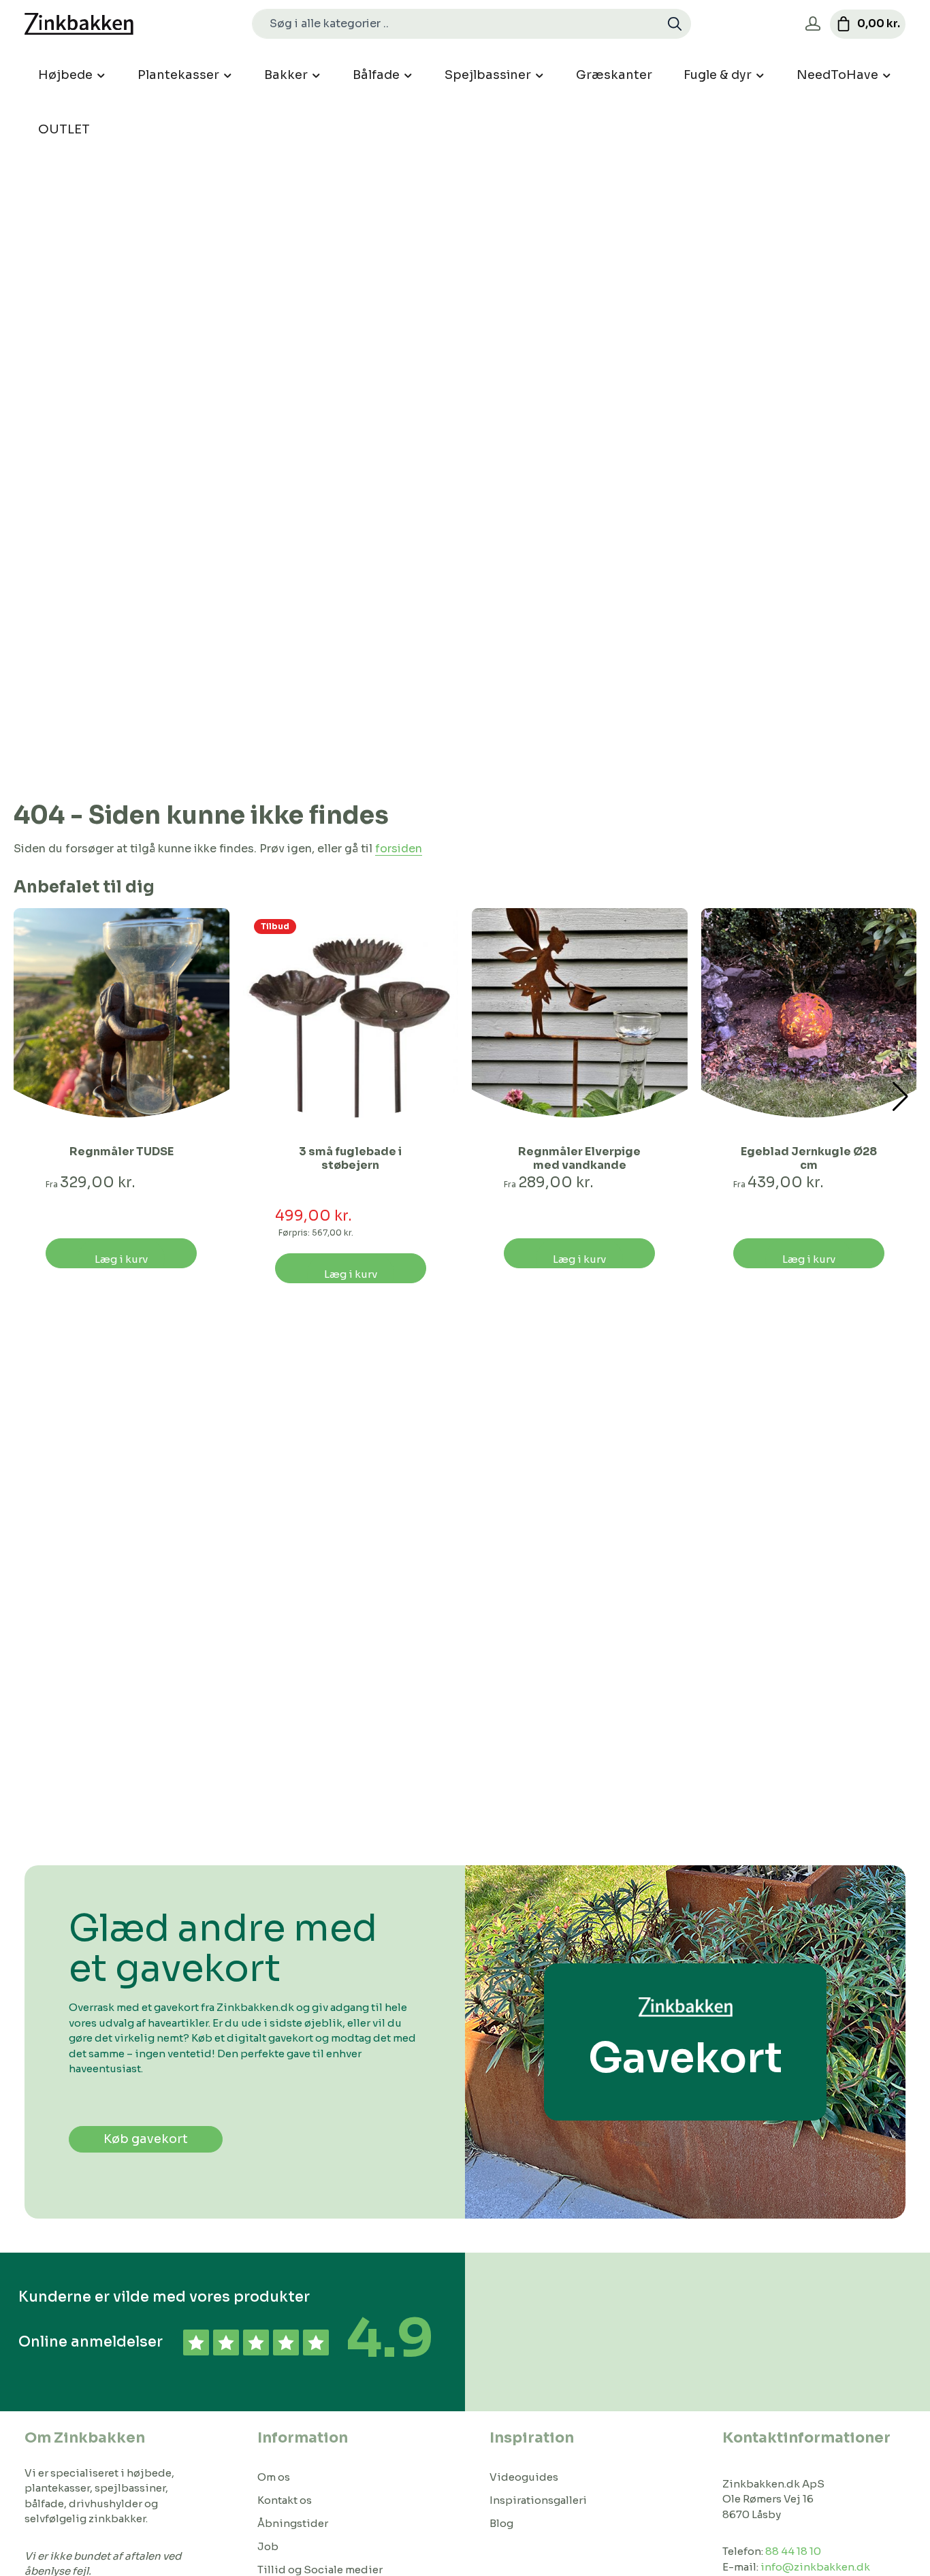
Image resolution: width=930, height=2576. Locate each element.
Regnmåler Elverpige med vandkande (579, 1159)
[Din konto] (813, 24)
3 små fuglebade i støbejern (350, 1159)
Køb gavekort (146, 2139)
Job (268, 2546)
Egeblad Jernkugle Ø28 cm (809, 1159)
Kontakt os (285, 2500)
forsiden (399, 849)
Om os (274, 2477)
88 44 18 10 (793, 2551)
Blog (501, 2523)
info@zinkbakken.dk (815, 2567)
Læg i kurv (121, 1259)
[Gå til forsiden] (79, 24)
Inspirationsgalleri (538, 2500)
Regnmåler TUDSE (122, 1152)
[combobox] (456, 24)
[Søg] (675, 24)
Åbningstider (293, 2523)
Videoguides (524, 2477)
